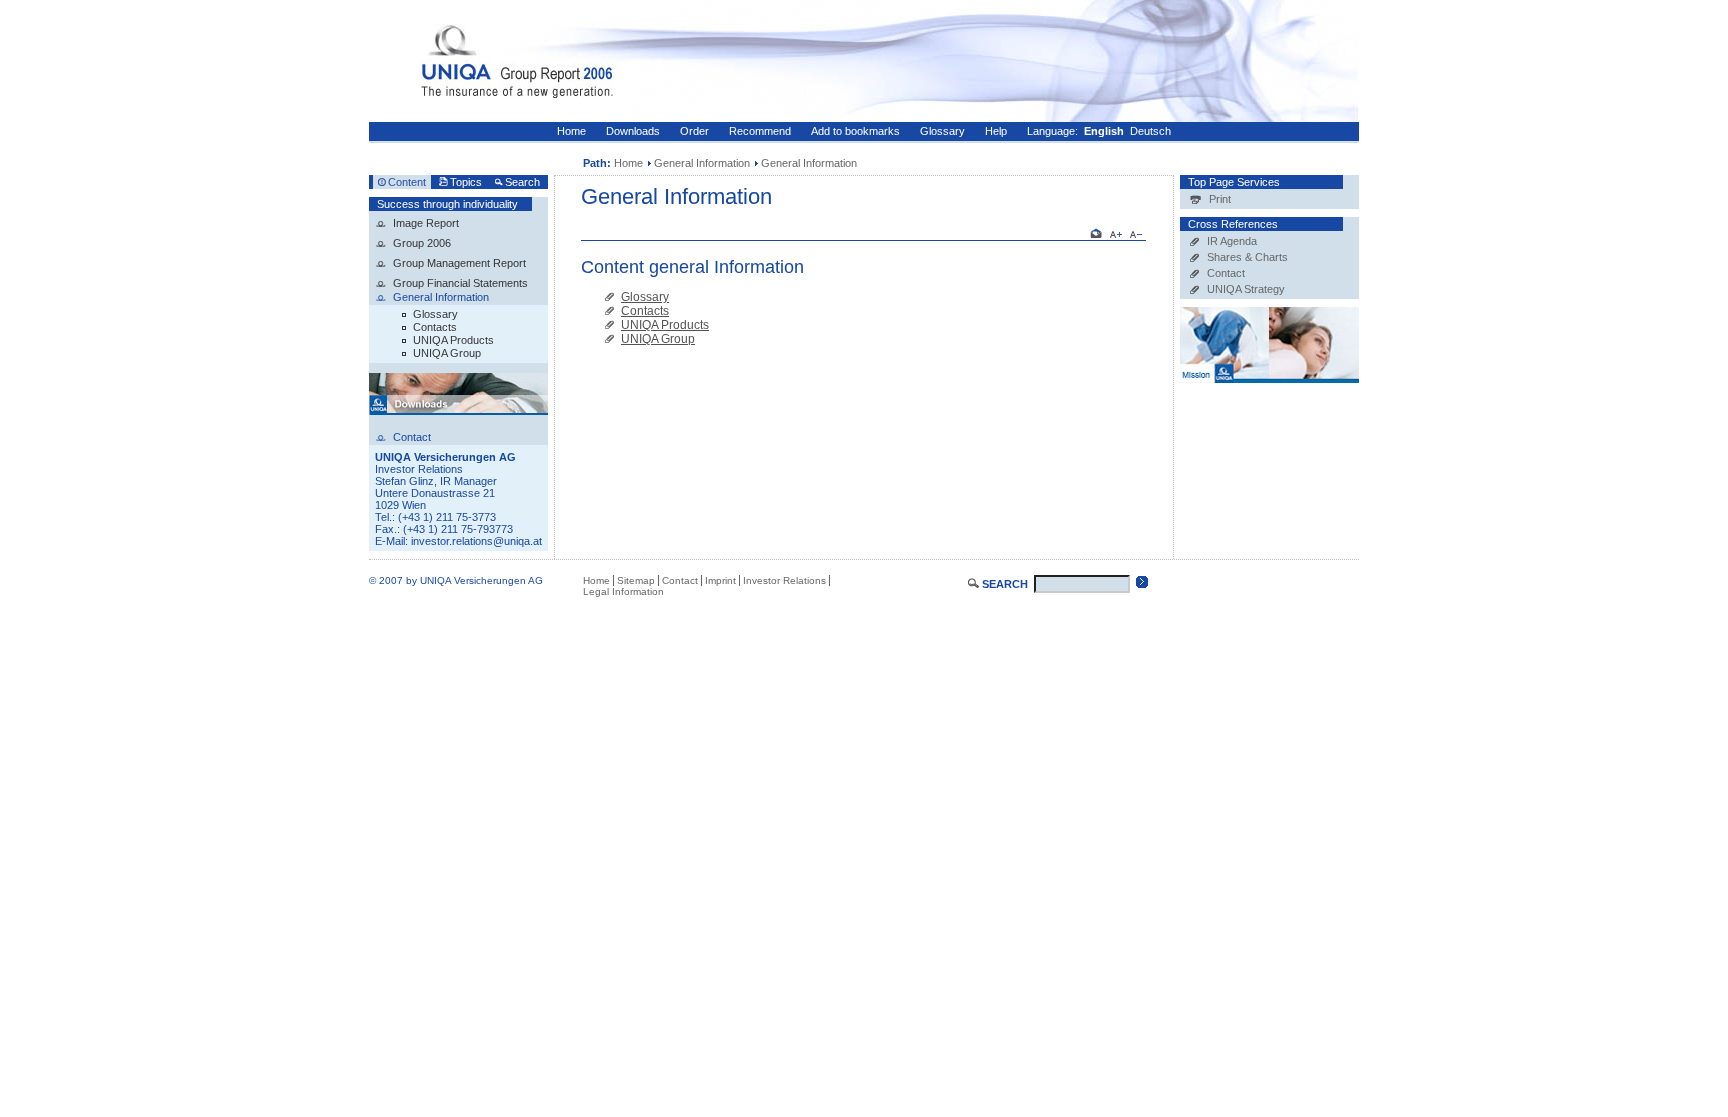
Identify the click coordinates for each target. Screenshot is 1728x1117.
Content (407, 182)
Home (571, 131)
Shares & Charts (1247, 257)
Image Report (426, 223)
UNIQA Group (447, 353)
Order (694, 131)
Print (1220, 199)
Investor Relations (784, 580)
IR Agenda (1232, 241)
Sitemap (636, 580)
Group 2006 (422, 243)
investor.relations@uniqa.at (476, 541)
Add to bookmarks (855, 131)
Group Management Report (459, 263)
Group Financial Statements (460, 283)
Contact (1226, 273)
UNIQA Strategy (1246, 289)
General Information (702, 163)
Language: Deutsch (1099, 131)
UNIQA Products (453, 340)
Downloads (633, 131)
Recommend (760, 131)
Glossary (942, 131)
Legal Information (623, 591)
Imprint (720, 580)
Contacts (435, 327)
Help (996, 131)
